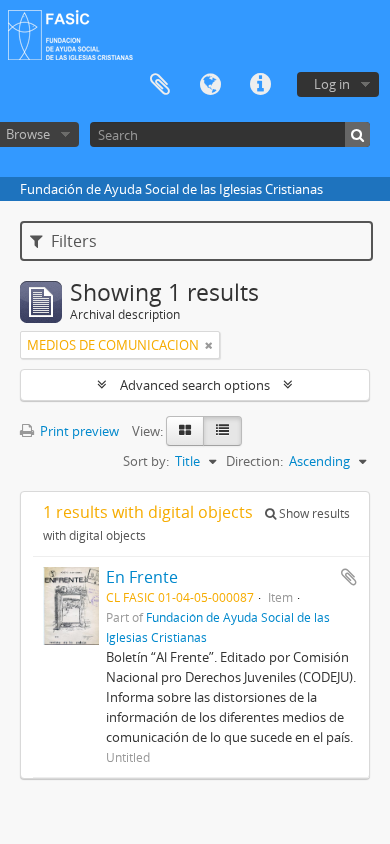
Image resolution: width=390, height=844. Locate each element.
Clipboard (160, 85)
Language (210, 85)
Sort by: (146, 461)
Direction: (254, 461)
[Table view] (222, 431)
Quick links (260, 85)
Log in (332, 84)
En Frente (142, 577)
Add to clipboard (349, 577)
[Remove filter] (209, 345)
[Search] (357, 134)
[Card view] (185, 431)
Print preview (78, 431)
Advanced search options (195, 385)
